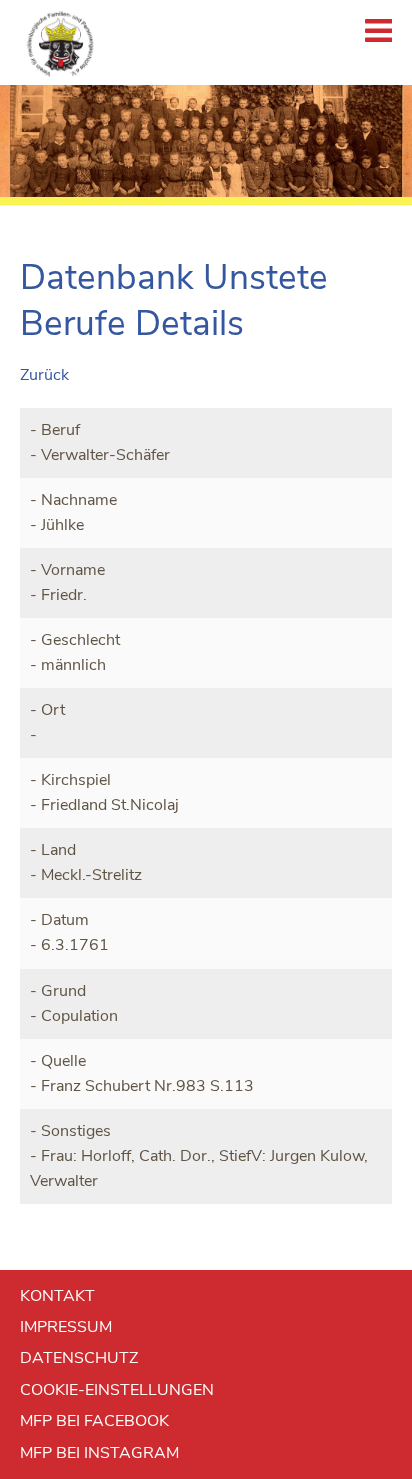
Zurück (44, 375)
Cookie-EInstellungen (117, 1390)
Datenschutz (79, 1358)
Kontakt (57, 1296)
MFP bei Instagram (99, 1453)
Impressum (66, 1327)
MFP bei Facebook (94, 1421)
